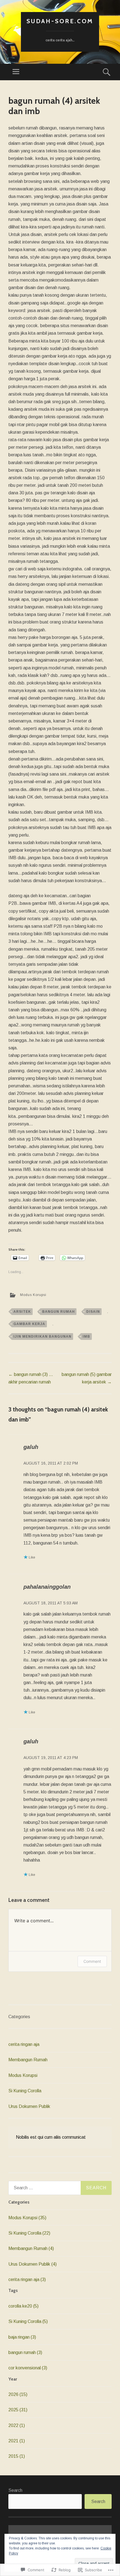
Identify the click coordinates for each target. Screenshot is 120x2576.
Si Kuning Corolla (25, 2091)
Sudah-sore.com (60, 21)
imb (86, 1337)
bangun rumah (58, 1312)
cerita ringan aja (24, 2044)
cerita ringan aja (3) (27, 2279)
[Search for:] (60, 2188)
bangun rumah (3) (25, 2352)
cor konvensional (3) (28, 2368)
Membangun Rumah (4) (31, 2248)
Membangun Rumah (28, 2060)
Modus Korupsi (33, 1295)
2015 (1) (17, 2456)
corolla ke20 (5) (23, 2306)
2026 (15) (18, 2394)
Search (15, 2490)
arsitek (22, 1312)
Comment (92, 1961)
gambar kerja (29, 1324)
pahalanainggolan (47, 1587)
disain (93, 1312)
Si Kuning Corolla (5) (28, 2321)
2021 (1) (17, 2441)
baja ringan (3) (22, 2337)
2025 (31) (18, 2410)
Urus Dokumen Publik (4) (33, 2264)
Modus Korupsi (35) (27, 2218)
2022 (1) (17, 2425)
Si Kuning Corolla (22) (29, 2233)
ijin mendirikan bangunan (42, 1337)
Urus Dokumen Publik (29, 2106)
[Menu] (16, 72)
